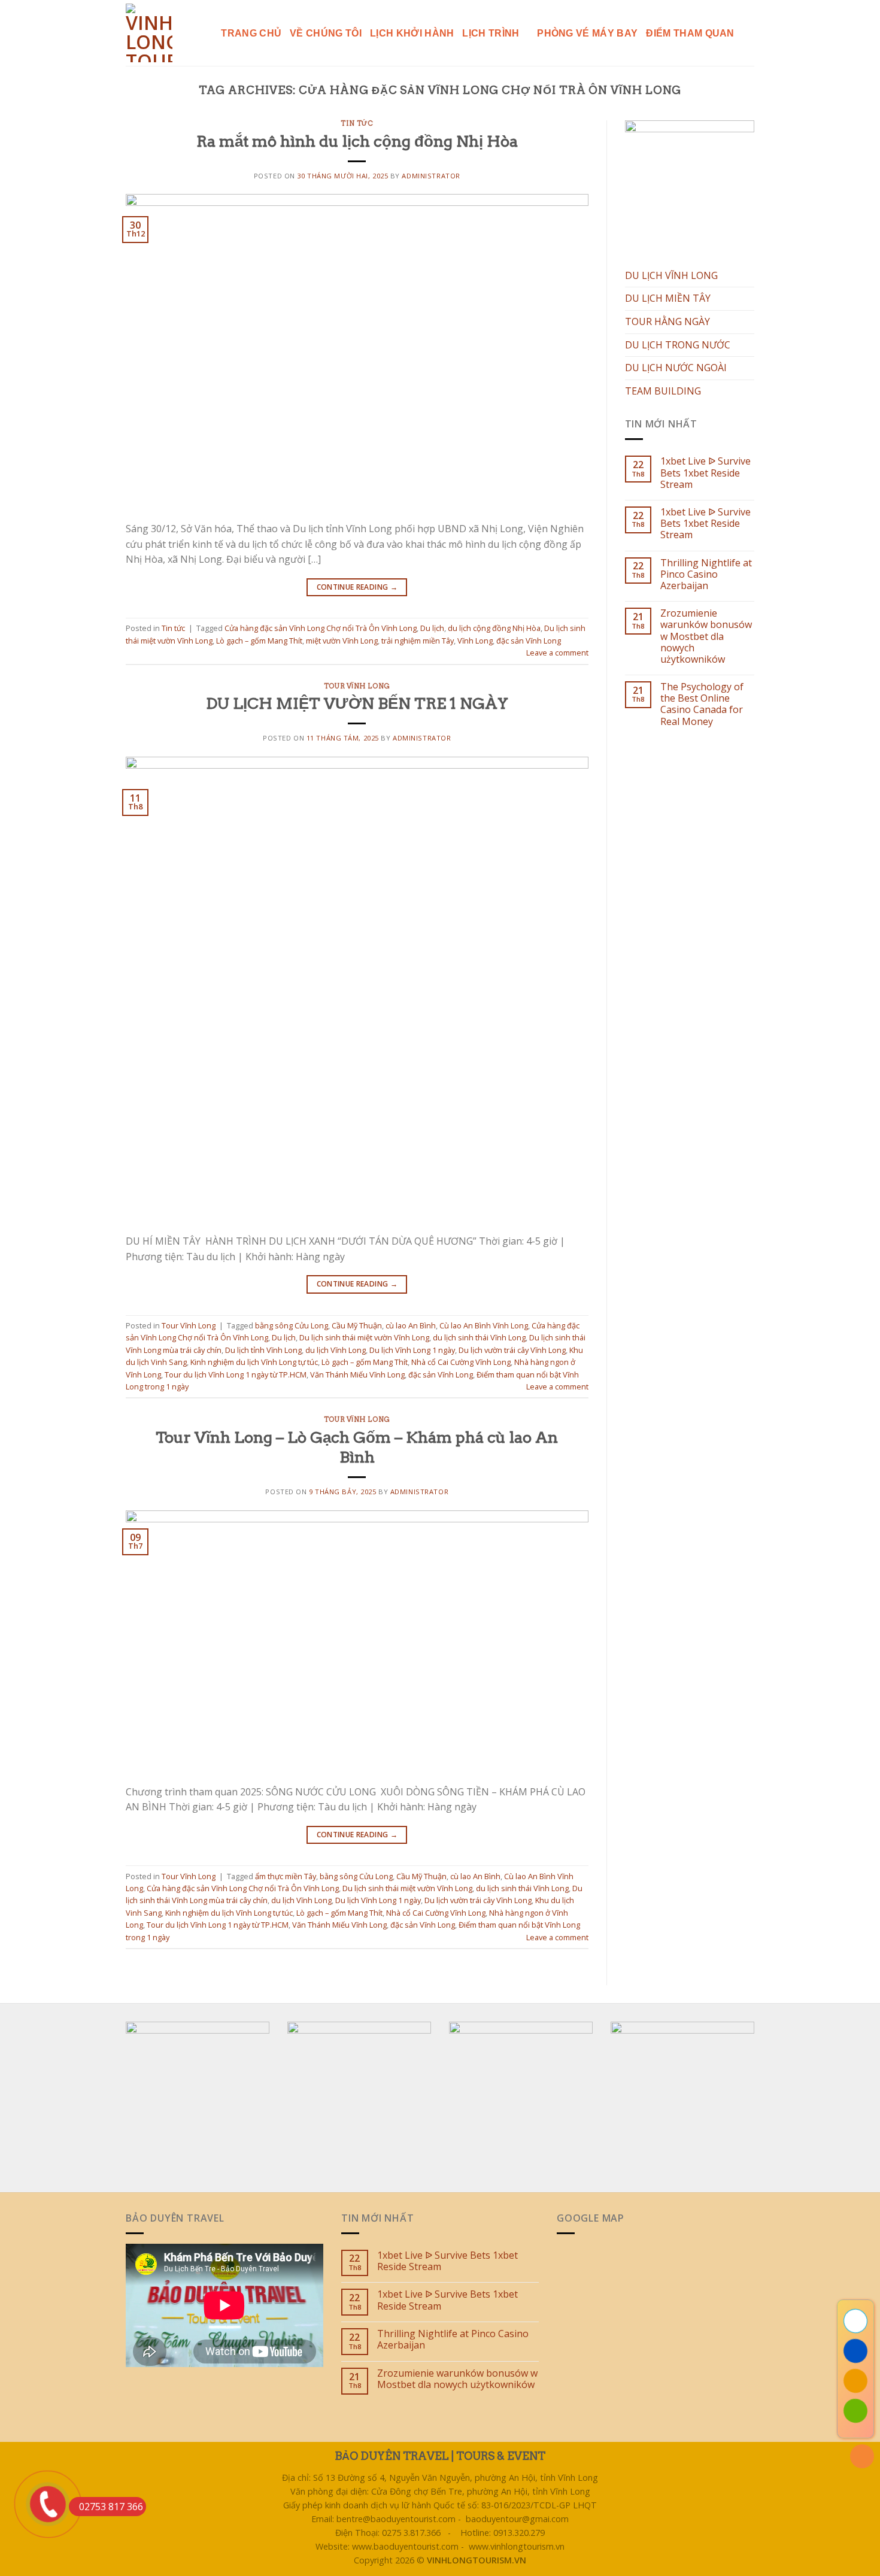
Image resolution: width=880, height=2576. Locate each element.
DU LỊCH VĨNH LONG (671, 275)
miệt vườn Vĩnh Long (342, 641)
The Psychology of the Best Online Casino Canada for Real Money (702, 704)
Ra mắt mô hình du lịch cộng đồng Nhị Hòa (357, 141)
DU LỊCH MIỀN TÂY (668, 298)
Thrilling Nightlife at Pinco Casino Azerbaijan (706, 575)
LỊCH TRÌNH (491, 33)
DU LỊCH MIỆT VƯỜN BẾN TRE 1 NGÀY (357, 703)
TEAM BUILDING (663, 391)
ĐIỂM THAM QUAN (690, 33)
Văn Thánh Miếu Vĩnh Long (357, 1375)
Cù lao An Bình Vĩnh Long (484, 1325)
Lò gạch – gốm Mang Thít (259, 641)
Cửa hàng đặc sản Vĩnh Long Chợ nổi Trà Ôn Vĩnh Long (321, 628)
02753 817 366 (111, 2507)
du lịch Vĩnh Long (336, 1350)
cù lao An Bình (411, 1325)
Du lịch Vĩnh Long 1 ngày (412, 1350)
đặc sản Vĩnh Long (529, 641)
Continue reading (357, 587)
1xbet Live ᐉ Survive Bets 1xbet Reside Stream (705, 473)
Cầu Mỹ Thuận (357, 1325)
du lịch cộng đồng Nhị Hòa (494, 628)
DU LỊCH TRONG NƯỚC (678, 345)
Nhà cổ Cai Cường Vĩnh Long (461, 1362)
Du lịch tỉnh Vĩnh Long (263, 1350)
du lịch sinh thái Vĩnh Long (479, 1337)
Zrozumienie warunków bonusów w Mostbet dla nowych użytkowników (706, 636)
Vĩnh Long (475, 641)
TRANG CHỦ (251, 33)
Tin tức (357, 123)
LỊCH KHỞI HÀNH (412, 33)
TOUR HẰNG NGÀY (667, 321)
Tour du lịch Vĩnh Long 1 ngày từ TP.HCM (236, 1375)
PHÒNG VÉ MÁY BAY (587, 33)
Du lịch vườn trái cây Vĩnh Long (512, 1350)
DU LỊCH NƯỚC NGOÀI (676, 368)
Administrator (431, 176)
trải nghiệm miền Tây (418, 641)
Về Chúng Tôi (326, 33)
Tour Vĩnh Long (357, 686)
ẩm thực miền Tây (286, 1876)
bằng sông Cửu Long (292, 1325)
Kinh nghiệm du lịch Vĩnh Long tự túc (254, 1362)
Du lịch (432, 628)
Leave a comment (557, 653)
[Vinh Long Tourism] (152, 33)
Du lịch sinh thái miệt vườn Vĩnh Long (364, 1337)
